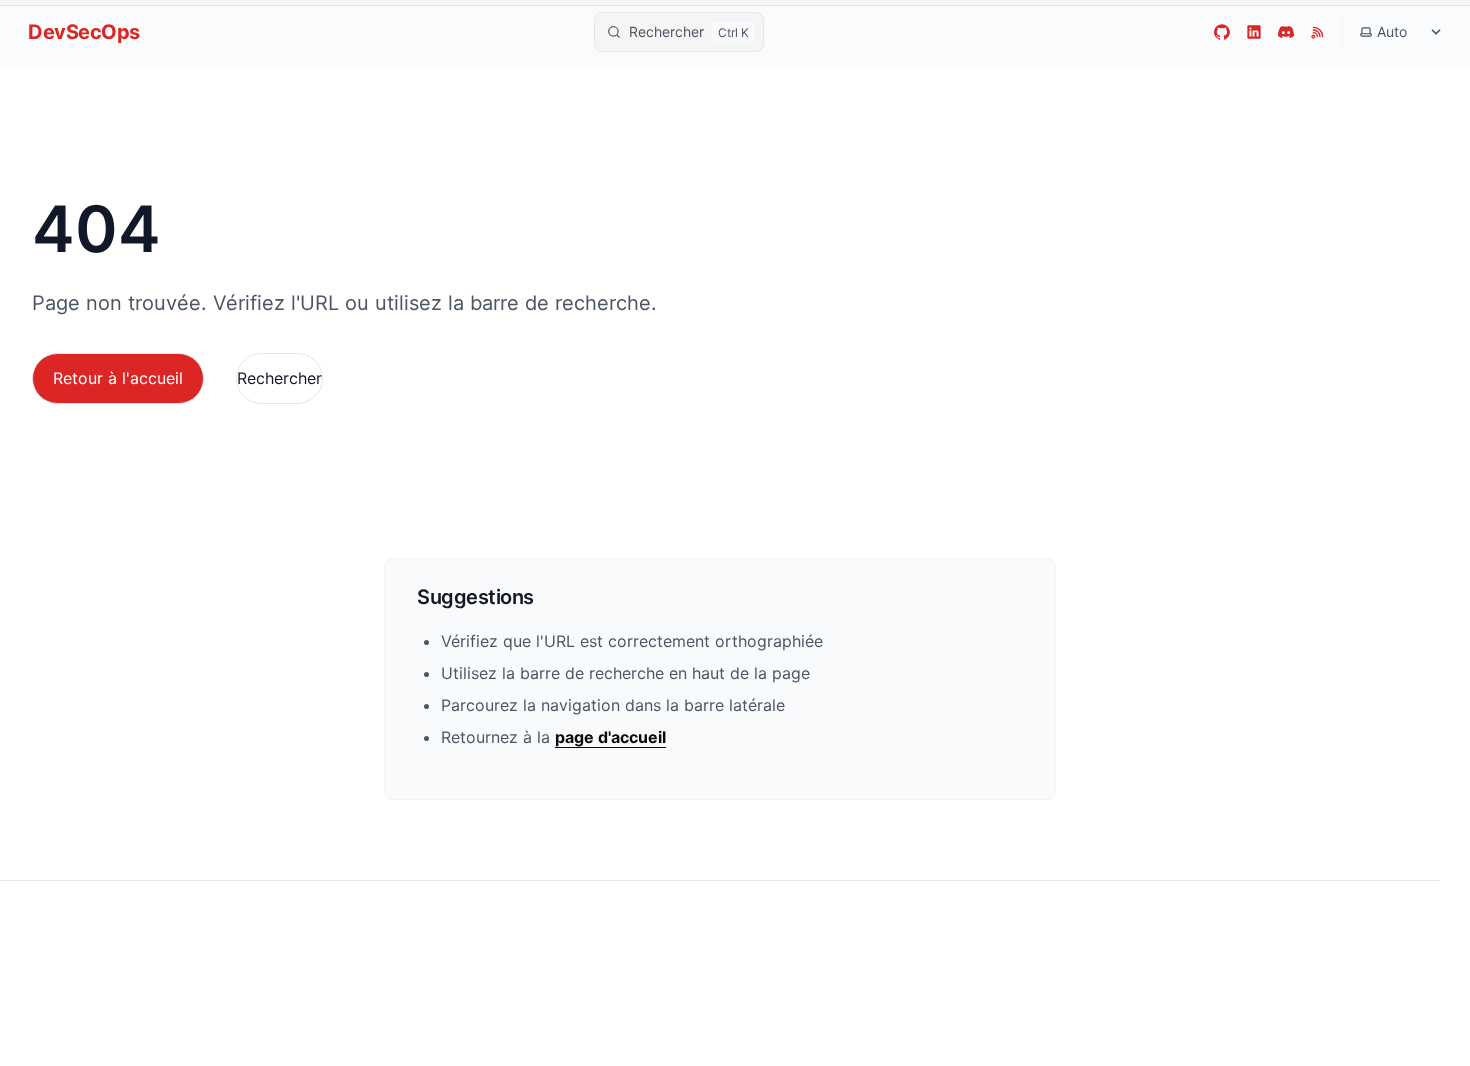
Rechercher (279, 378)
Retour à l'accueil (118, 378)
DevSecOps (84, 32)
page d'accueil (610, 737)
